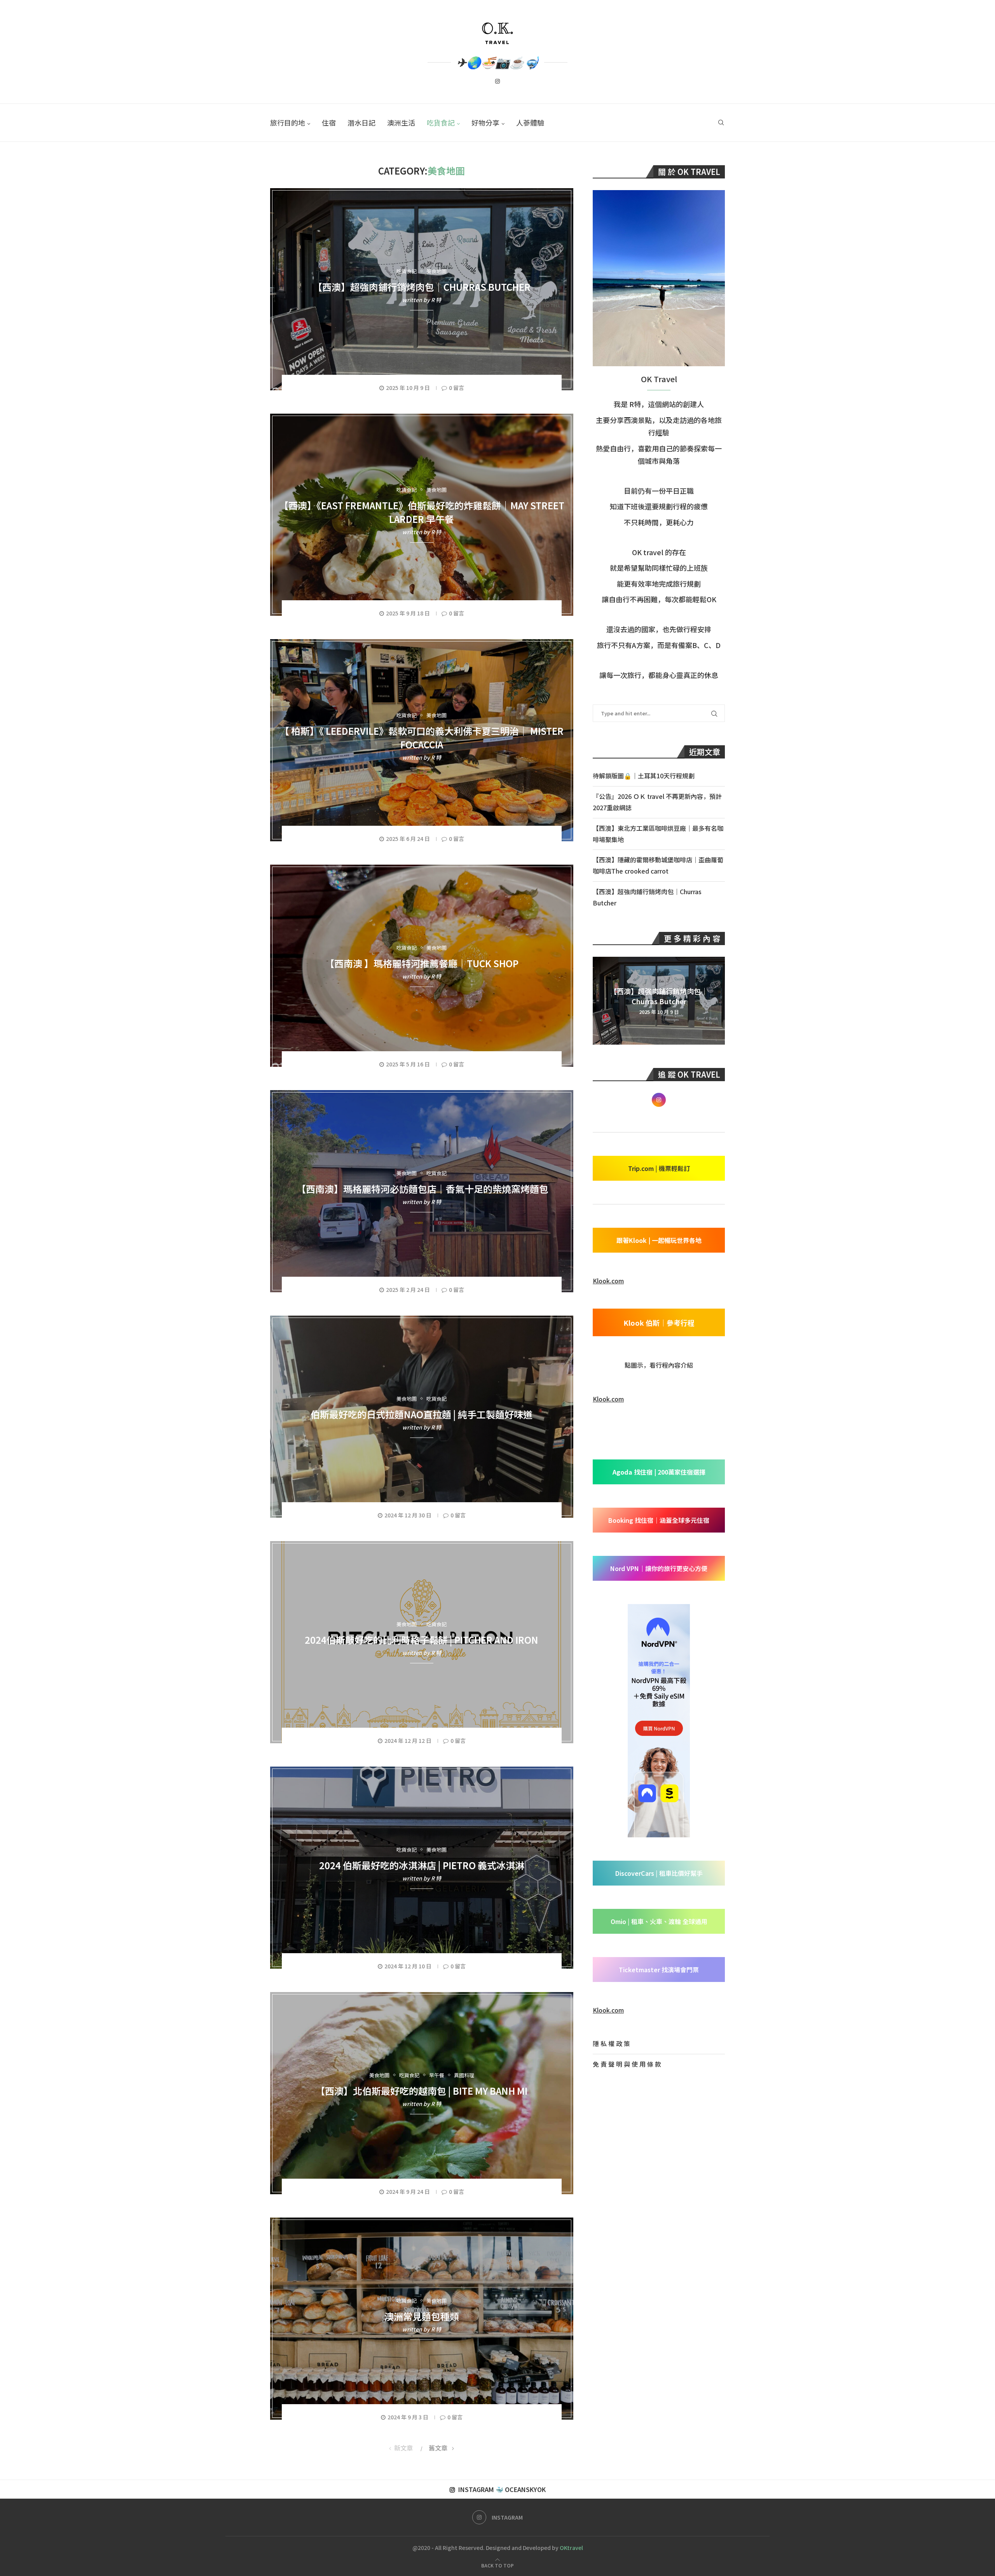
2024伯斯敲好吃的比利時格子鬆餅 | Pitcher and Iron (422, 1639)
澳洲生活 (401, 122)
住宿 (329, 122)
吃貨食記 (441, 122)
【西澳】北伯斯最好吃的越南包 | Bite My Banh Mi (422, 2090)
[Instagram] (497, 83)
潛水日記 (361, 122)
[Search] (721, 123)
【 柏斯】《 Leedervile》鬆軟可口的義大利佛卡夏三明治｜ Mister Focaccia (422, 737)
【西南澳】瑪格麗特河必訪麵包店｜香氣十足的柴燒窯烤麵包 (422, 1188)
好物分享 (485, 122)
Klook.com (608, 1281)
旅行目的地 (288, 122)
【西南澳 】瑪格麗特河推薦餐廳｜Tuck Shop (422, 963)
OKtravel (571, 2548)
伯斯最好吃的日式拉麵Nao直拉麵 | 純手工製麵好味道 (422, 1414)
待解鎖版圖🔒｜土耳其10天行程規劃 (644, 776)
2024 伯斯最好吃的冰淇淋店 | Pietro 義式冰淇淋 (422, 1865)
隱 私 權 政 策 (611, 2043)
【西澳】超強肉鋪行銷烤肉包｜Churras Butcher (422, 286)
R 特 (436, 299)
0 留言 (456, 388)
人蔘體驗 (530, 122)
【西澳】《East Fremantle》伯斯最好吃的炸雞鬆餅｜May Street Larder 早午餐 (422, 512)
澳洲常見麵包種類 (422, 2316)
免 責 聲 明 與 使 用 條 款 (627, 2064)
